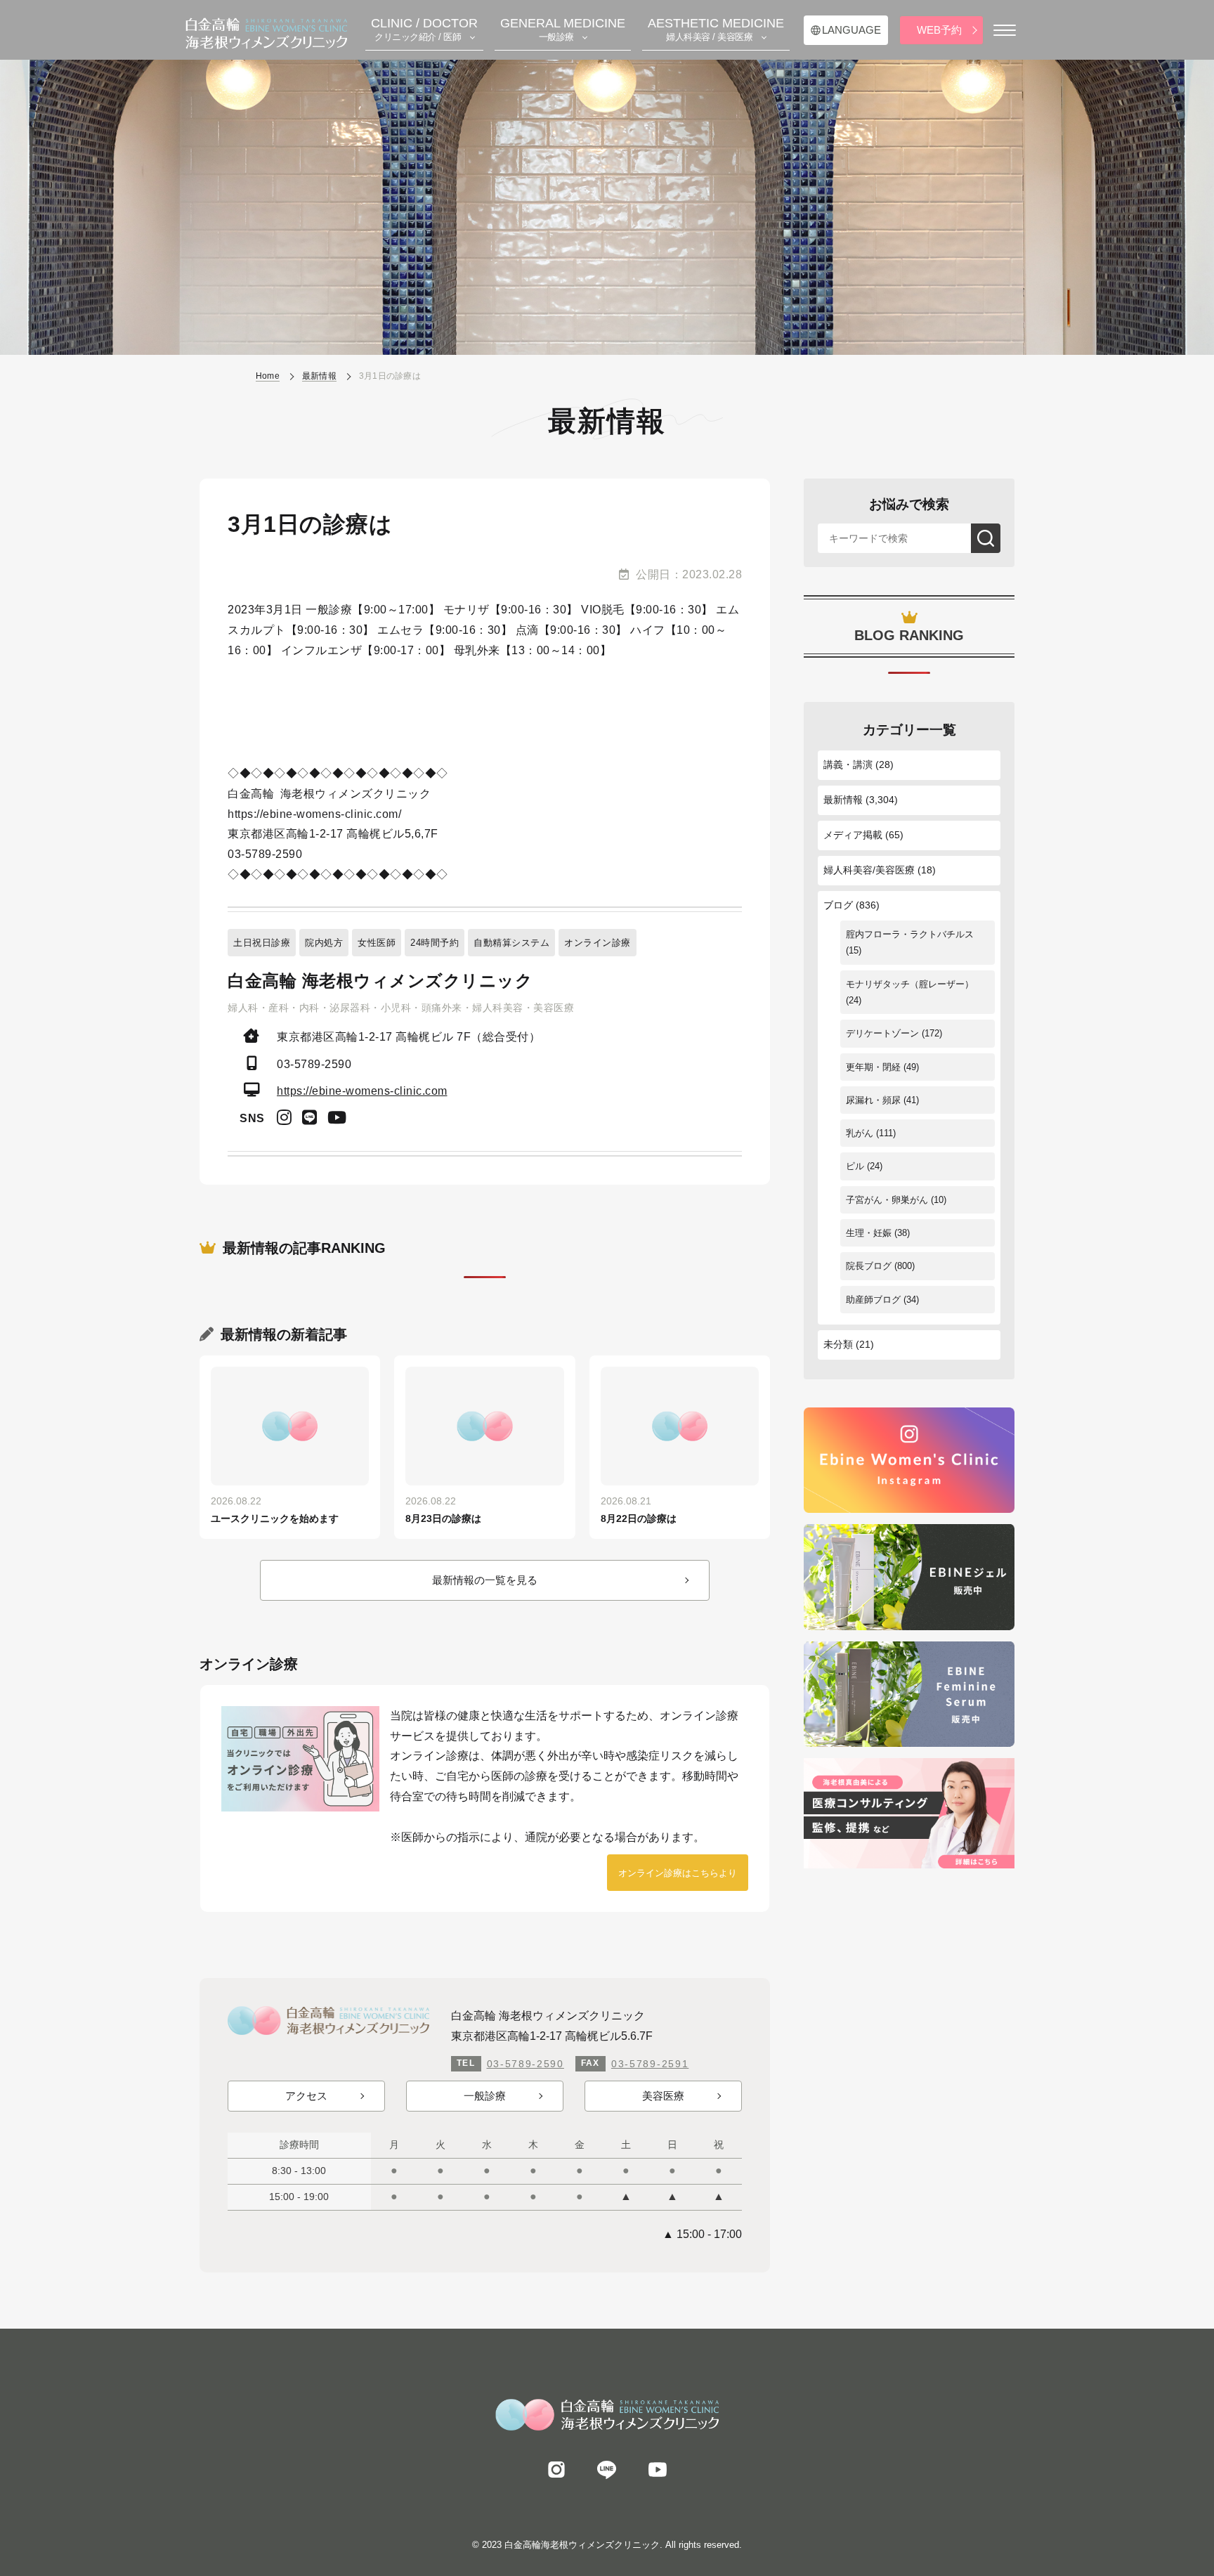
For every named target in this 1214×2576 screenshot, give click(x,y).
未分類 (838, 1344)
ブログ (838, 905)
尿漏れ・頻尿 (873, 1100)
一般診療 (485, 2096)
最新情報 (843, 800)
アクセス (306, 2096)
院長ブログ (869, 1266)
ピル (855, 1166)
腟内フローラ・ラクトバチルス (910, 934)
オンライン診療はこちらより (678, 1873)
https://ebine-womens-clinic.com (362, 1091)
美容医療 (663, 2096)
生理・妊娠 (869, 1233)
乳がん (860, 1133)
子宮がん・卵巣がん (887, 1200)
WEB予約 (939, 30)
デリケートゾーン (882, 1033)
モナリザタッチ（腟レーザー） (910, 984)
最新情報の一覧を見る (485, 1580)
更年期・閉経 (873, 1067)
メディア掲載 (853, 835)
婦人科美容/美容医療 (869, 870)
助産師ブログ (873, 1300)
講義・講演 (848, 765)
